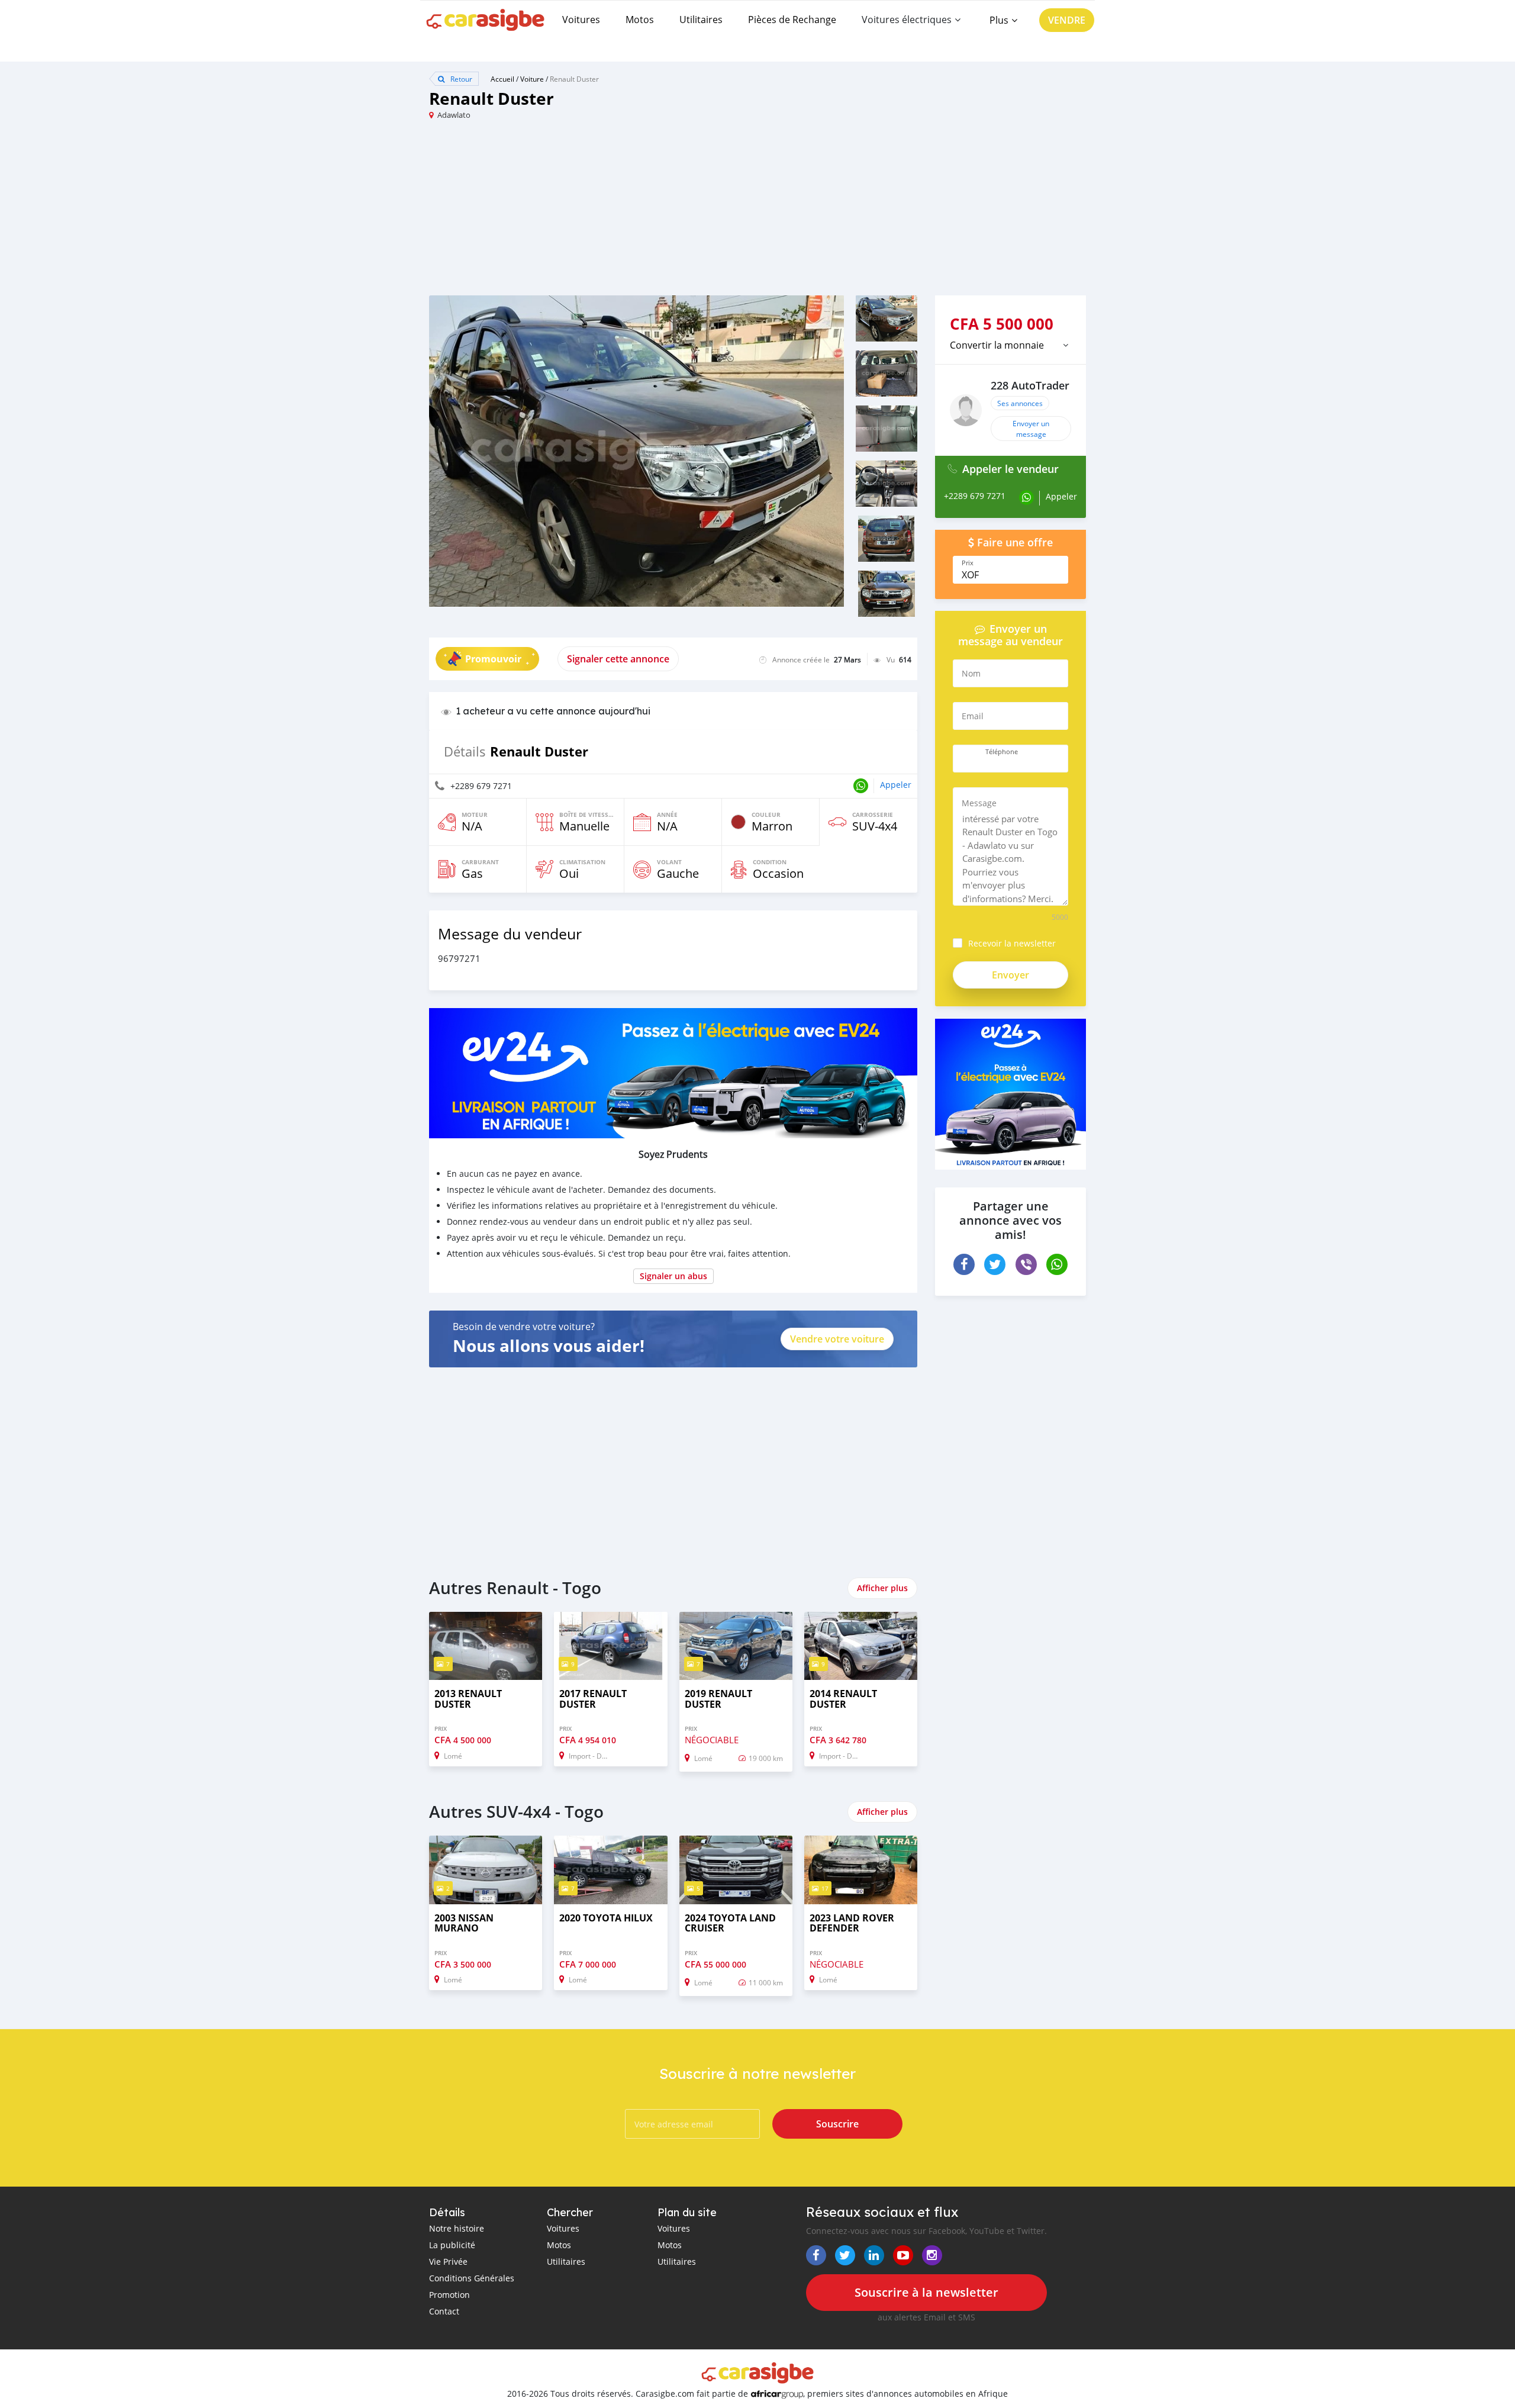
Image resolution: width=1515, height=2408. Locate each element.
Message (979, 803)
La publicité (452, 2245)
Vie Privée (448, 2261)
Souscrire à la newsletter (926, 2292)
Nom (971, 673)
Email (973, 716)
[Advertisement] (593, 213)
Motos (640, 20)
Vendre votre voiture (837, 1339)
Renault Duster (574, 79)
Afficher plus (882, 1588)
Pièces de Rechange (792, 20)
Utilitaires (701, 20)
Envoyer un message (1031, 429)
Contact (444, 2311)
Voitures (581, 20)
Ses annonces (1020, 403)
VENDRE (1067, 20)
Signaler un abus (673, 1276)
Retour (460, 79)
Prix (968, 563)
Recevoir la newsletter (1012, 943)
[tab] (1010, 345)
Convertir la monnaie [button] (997, 345)
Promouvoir (493, 659)
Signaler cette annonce (618, 659)
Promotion (449, 2295)
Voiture (532, 79)
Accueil (502, 79)
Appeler (896, 785)
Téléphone (1002, 752)
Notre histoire (457, 2228)
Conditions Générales (472, 2278)
